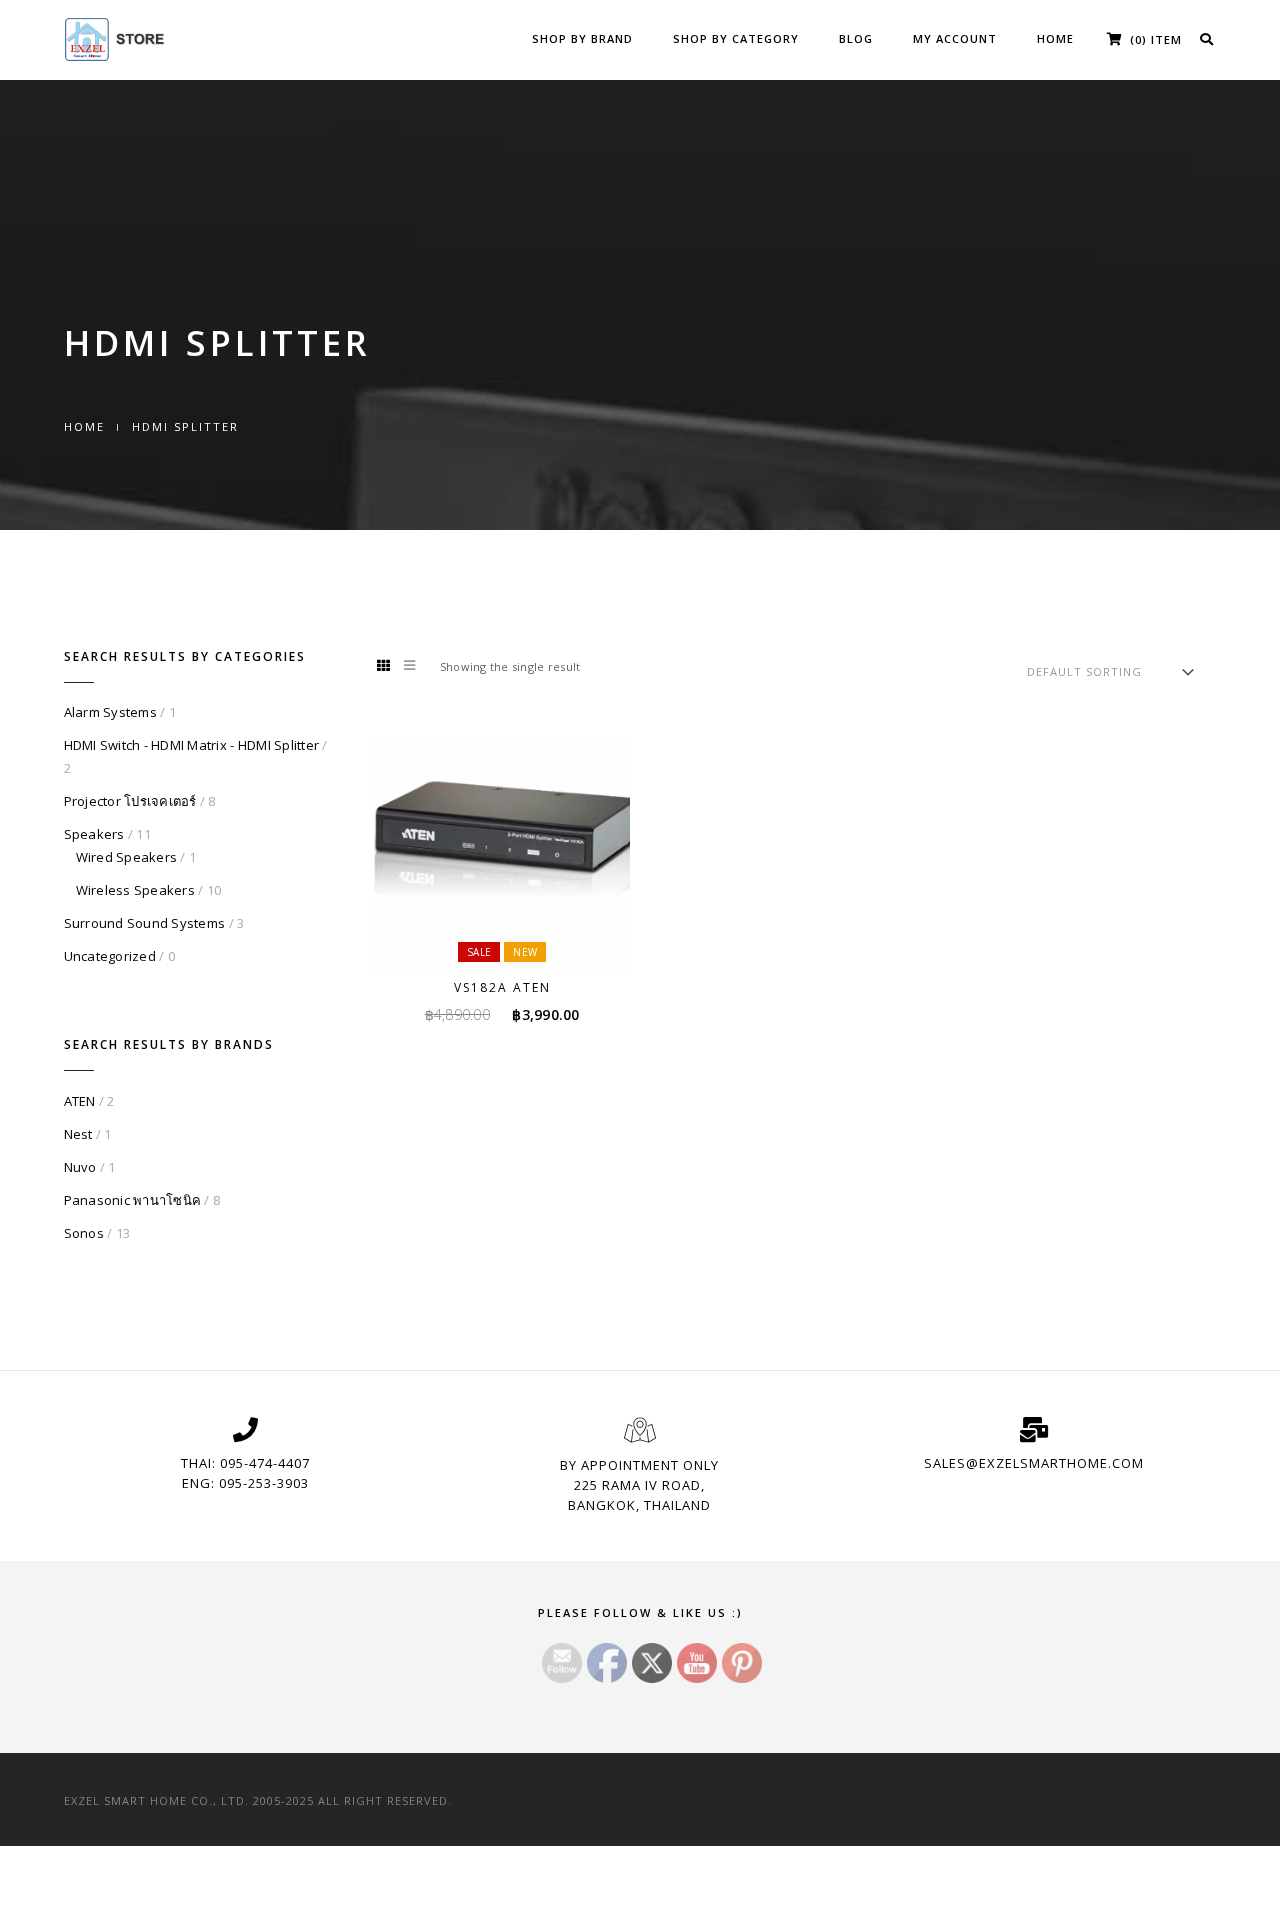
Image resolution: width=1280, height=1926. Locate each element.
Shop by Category (736, 38)
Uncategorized (110, 956)
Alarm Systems (110, 712)
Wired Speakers (127, 857)
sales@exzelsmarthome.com (1034, 1463)
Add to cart (515, 935)
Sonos (84, 1233)
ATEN (80, 1101)
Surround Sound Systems (145, 923)
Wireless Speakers (135, 890)
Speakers (94, 834)
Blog (856, 38)
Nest (78, 1134)
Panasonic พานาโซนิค (133, 1200)
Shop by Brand (582, 38)
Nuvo (80, 1167)
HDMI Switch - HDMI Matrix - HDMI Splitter (192, 745)
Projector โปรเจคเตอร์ (130, 801)
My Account (955, 38)
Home (1055, 38)
